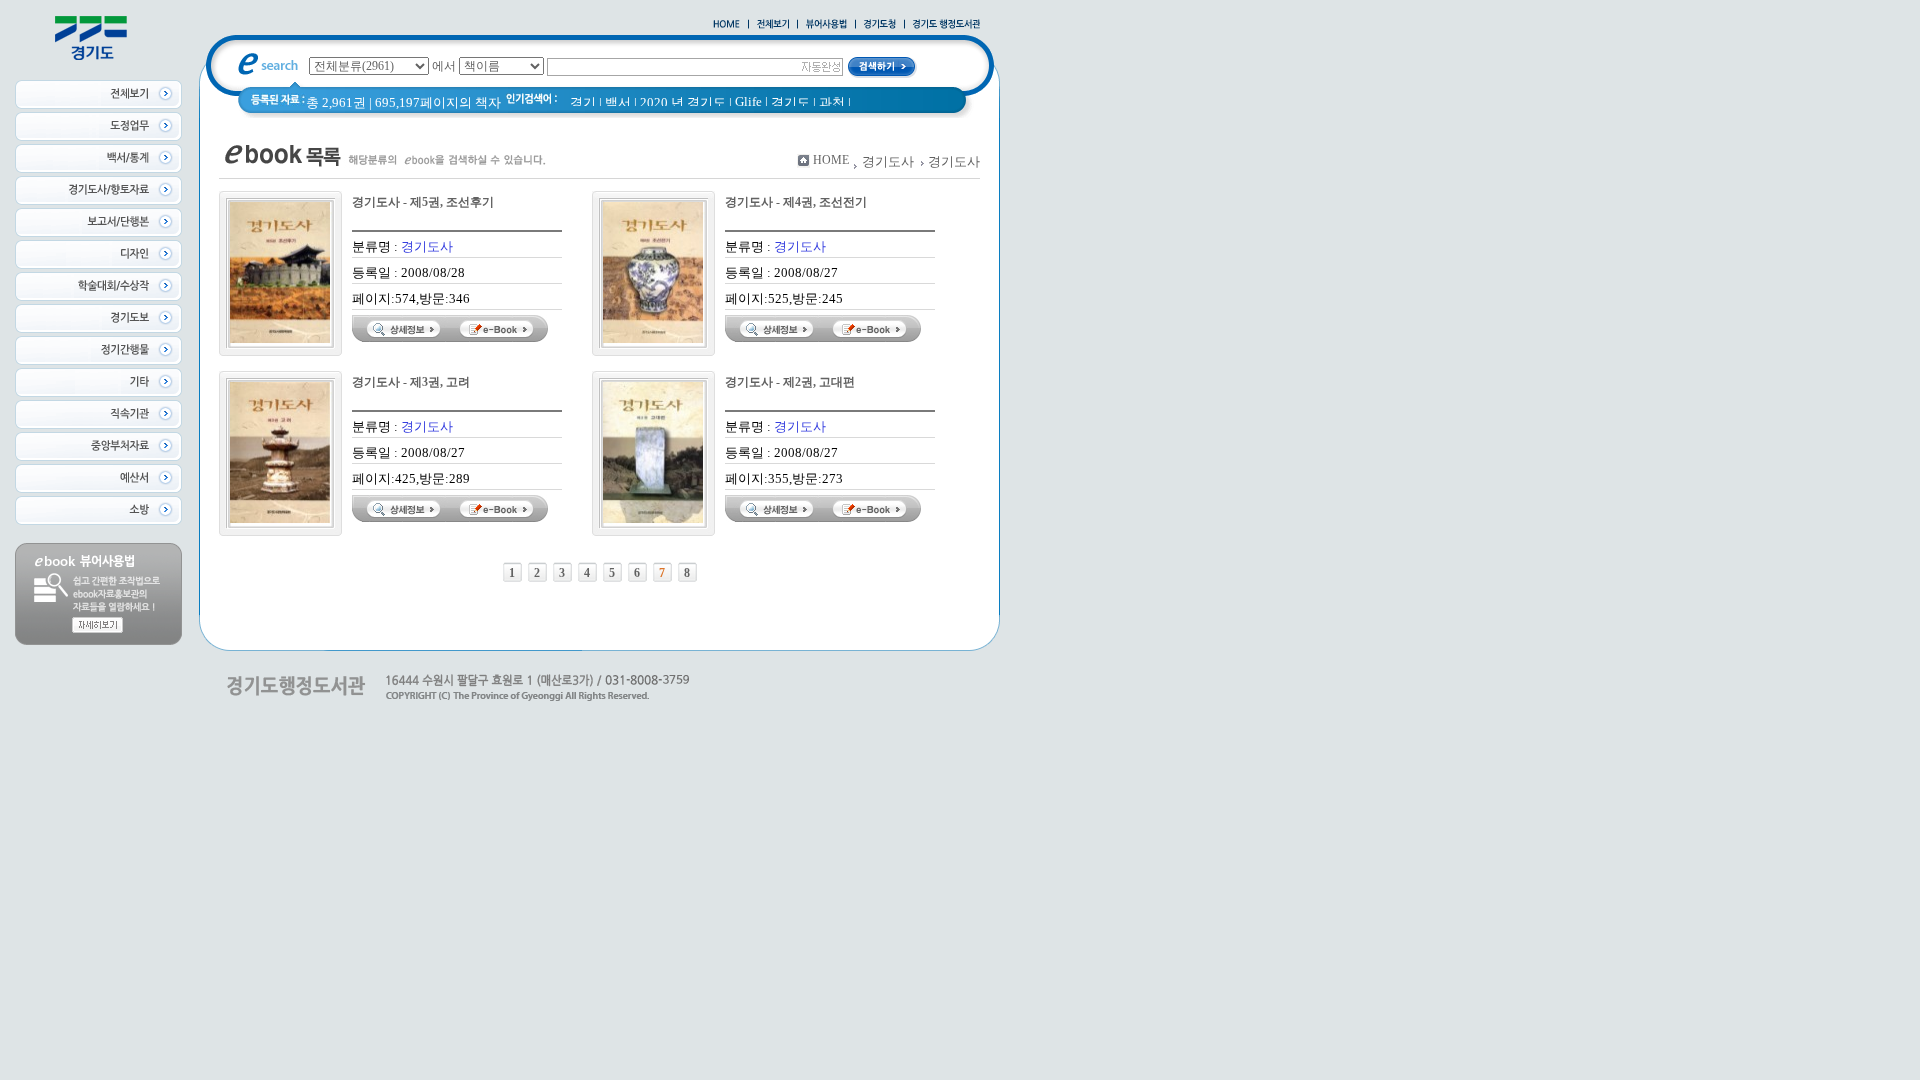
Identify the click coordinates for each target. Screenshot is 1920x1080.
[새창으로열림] (880, 25)
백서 (618, 102)
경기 (583, 102)
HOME (831, 160)
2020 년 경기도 (683, 102)
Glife (748, 101)
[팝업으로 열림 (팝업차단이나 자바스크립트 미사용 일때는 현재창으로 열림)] (826, 25)
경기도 (790, 102)
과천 (832, 102)
